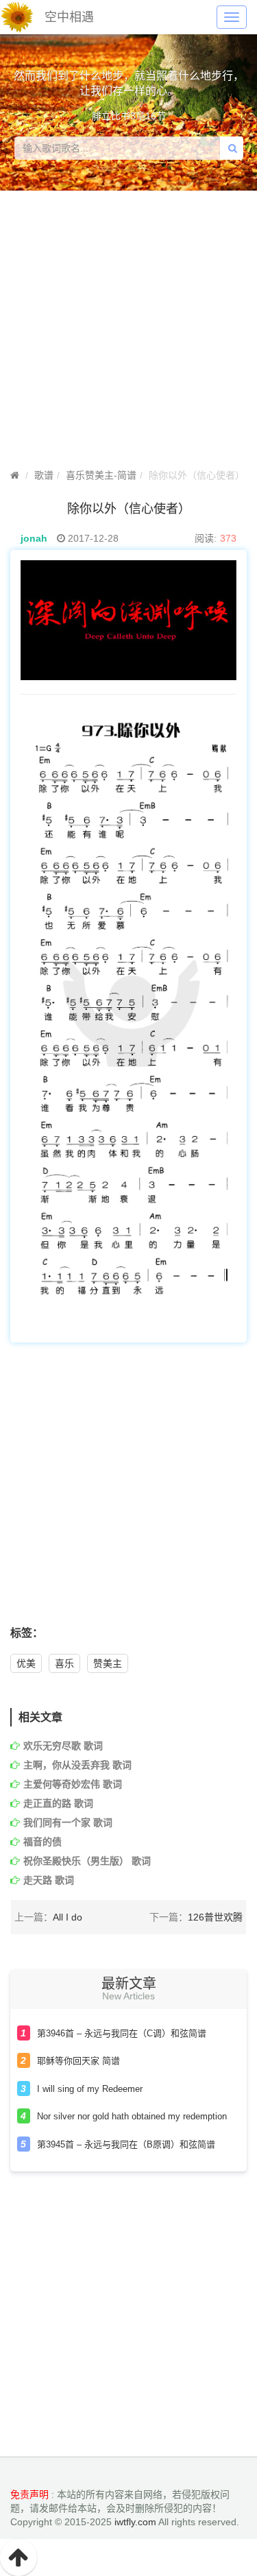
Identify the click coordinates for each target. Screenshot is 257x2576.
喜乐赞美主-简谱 (101, 475)
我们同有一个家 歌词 (68, 1822)
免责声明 (29, 2494)
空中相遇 (69, 17)
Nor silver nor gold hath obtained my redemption (132, 2116)
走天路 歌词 (49, 1880)
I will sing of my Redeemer (90, 2089)
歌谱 (44, 475)
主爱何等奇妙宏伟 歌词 (73, 1784)
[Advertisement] (128, 1492)
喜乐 (64, 1663)
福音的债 (42, 1842)
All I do (68, 1917)
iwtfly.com (135, 2522)
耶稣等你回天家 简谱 (78, 2061)
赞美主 (108, 1663)
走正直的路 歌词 (58, 1803)
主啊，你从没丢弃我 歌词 (77, 1765)
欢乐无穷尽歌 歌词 (63, 1746)
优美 (26, 1663)
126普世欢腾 (215, 1917)
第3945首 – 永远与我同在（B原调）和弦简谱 (126, 2144)
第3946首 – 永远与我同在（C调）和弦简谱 (122, 2033)
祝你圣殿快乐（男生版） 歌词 (87, 1861)
